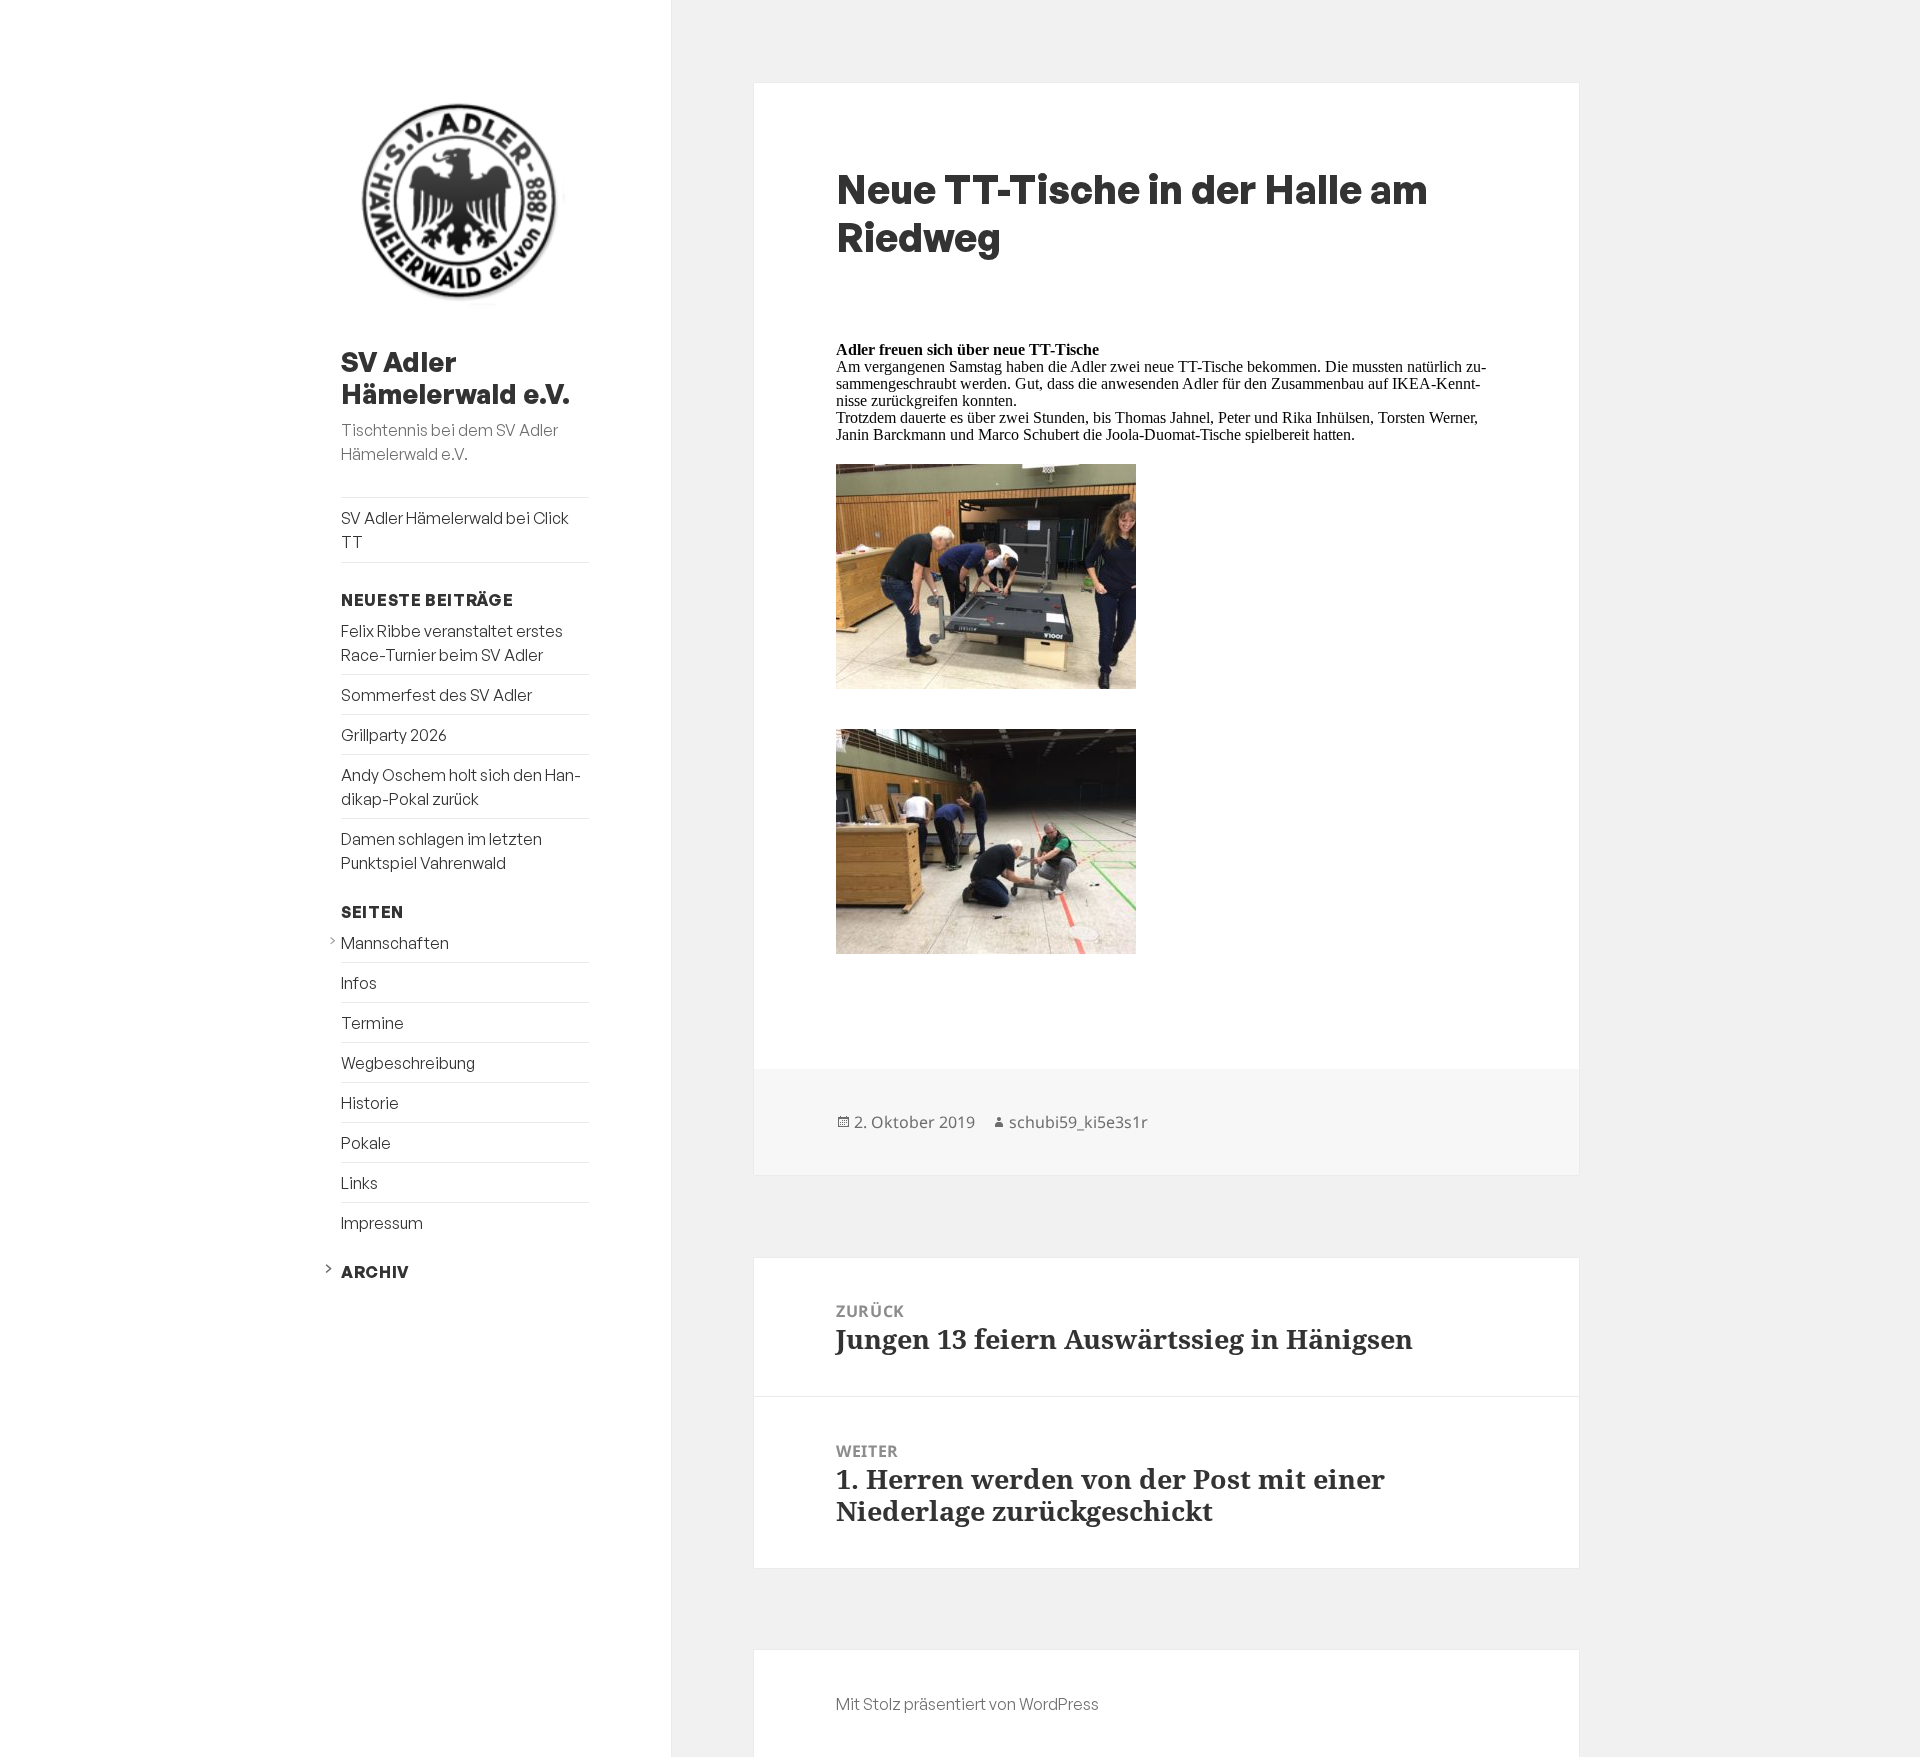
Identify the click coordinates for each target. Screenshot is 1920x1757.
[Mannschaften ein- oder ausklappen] (332, 941)
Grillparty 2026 (394, 735)
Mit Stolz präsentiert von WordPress (967, 1704)
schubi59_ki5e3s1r (1078, 1122)
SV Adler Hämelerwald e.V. (455, 377)
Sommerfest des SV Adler (436, 695)
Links (359, 1183)
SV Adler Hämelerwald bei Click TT (455, 530)
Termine (372, 1023)
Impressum (382, 1223)
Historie (370, 1103)
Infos (359, 983)
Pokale (366, 1143)
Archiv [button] (375, 1272)
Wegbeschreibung (408, 1063)
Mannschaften (395, 943)
